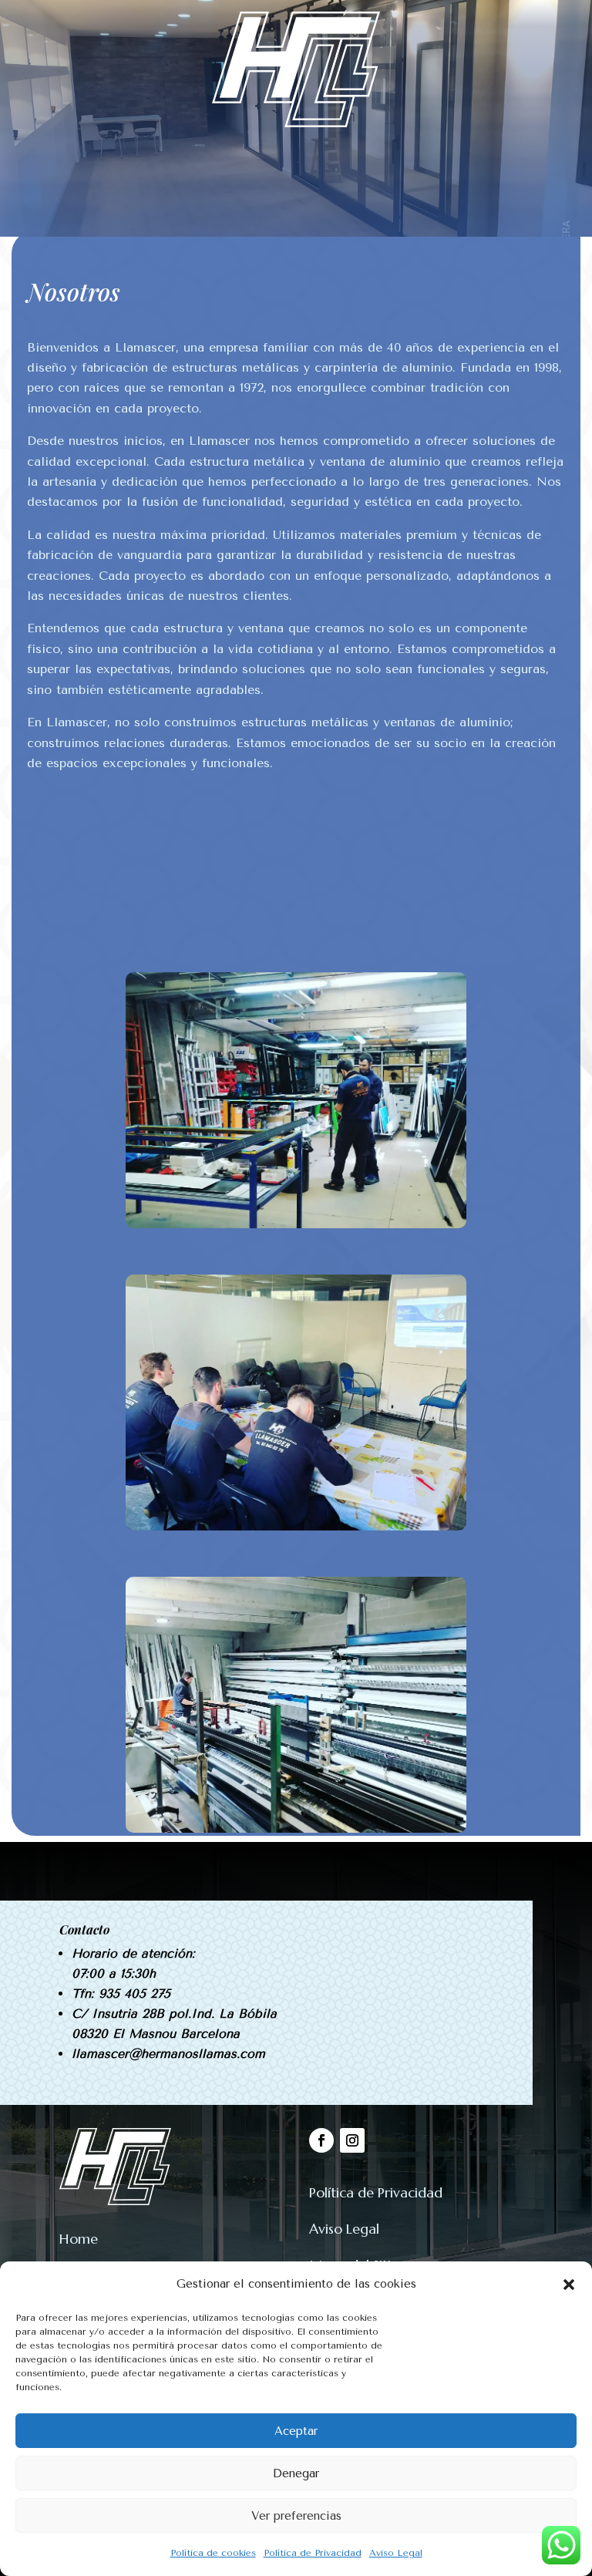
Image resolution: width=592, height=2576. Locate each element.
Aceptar (296, 2431)
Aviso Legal (396, 2553)
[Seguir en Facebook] (321, 2140)
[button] (569, 2285)
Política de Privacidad (313, 2553)
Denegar (296, 2473)
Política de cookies (213, 2553)
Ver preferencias (296, 2516)
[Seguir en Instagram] (352, 2140)
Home (79, 2239)
